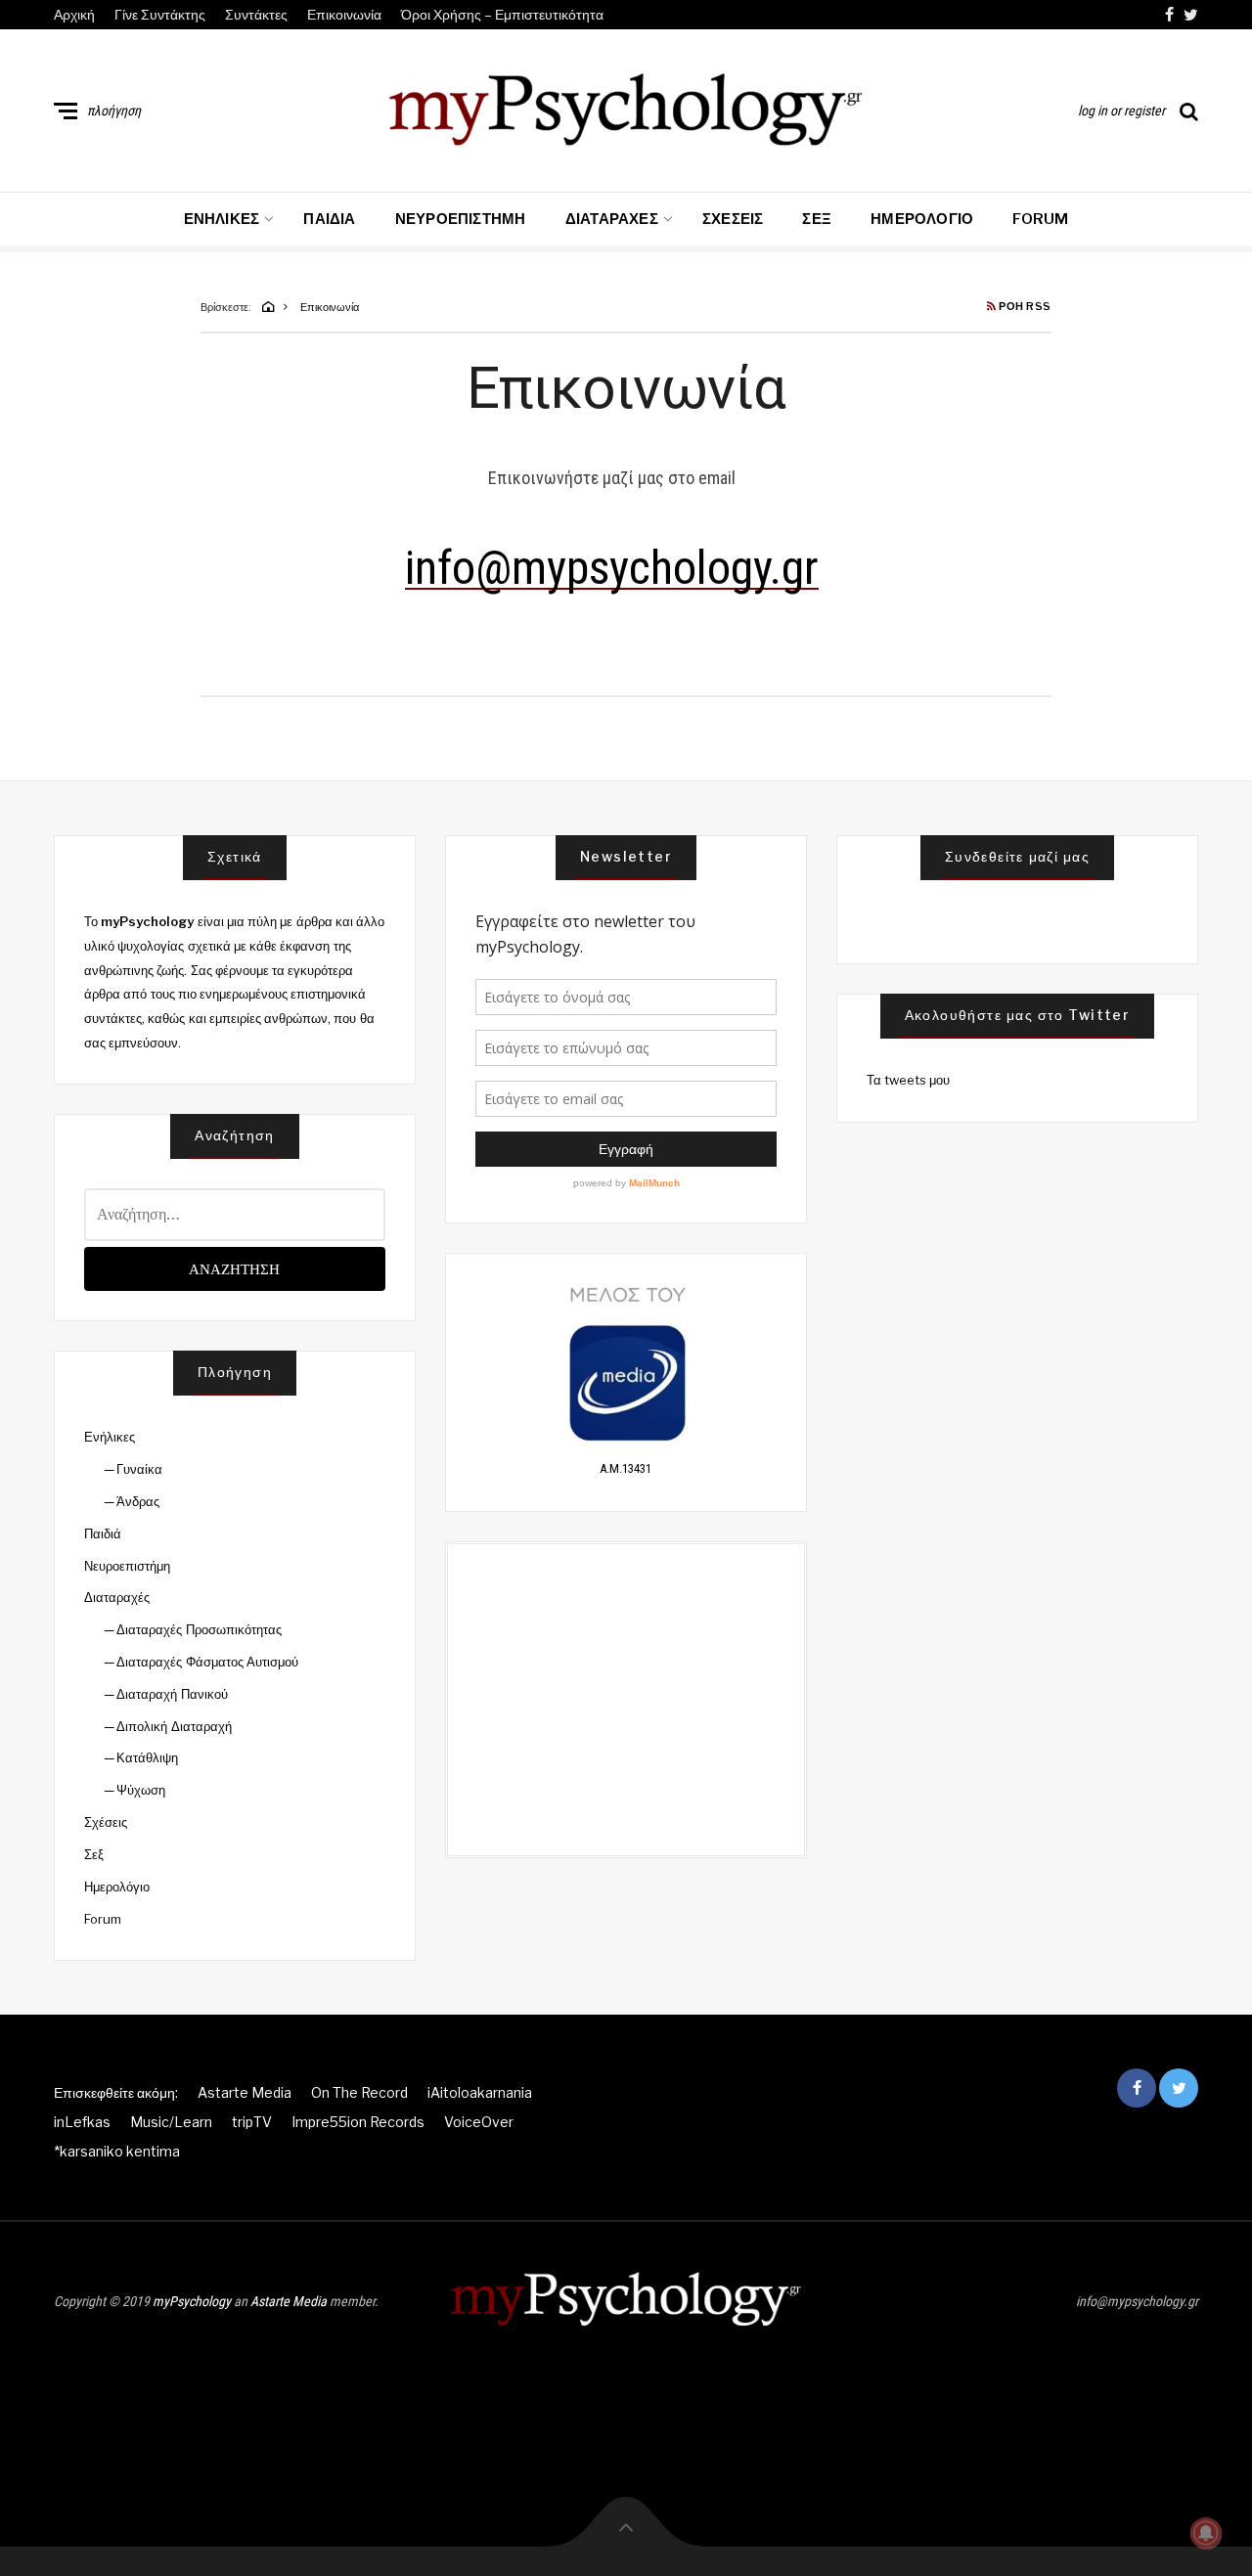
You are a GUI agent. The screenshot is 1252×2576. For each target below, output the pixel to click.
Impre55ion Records (358, 2122)
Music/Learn (171, 2122)
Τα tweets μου (909, 1080)
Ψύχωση (141, 1790)
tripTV (252, 2122)
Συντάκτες (256, 14)
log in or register (1121, 111)
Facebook (1169, 15)
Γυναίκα (139, 1469)
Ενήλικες (222, 219)
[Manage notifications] (1206, 2533)
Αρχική (74, 14)
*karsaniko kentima (117, 2151)
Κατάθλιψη (147, 1757)
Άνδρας (138, 1501)
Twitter (1191, 15)
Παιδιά (329, 219)
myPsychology (192, 2301)
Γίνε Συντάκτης (160, 14)
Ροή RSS (1024, 307)
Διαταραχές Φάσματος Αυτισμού (207, 1662)
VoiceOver (479, 2122)
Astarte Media (245, 2092)
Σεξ (817, 219)
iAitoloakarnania (480, 2092)
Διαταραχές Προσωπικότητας (199, 1629)
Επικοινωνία (344, 14)
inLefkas (82, 2122)
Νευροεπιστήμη (461, 219)
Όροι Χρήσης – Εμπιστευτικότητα (502, 14)
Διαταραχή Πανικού (172, 1694)
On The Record (359, 2092)
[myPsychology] (626, 107)
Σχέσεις (733, 219)
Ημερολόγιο (922, 219)
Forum (1040, 219)
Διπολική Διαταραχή (174, 1726)
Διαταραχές (612, 219)
